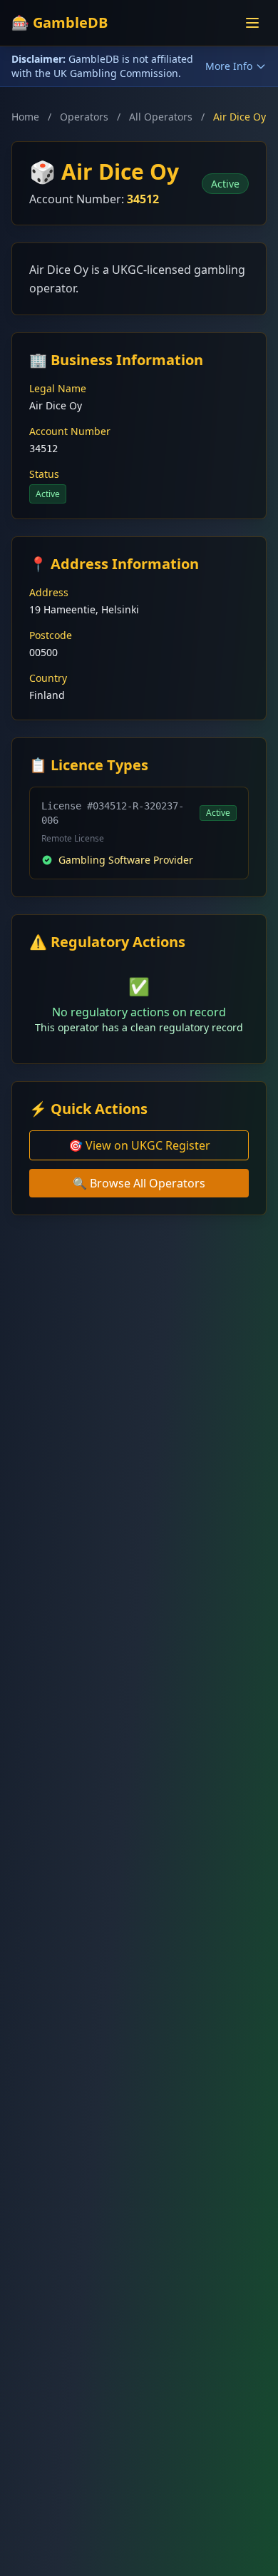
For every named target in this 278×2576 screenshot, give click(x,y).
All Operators (161, 117)
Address (49, 592)
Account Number (70, 431)
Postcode (51, 635)
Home (25, 117)
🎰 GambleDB (60, 22)
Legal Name (58, 388)
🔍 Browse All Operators (139, 1183)
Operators (84, 117)
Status (44, 474)
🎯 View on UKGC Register (139, 1145)
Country (48, 678)
